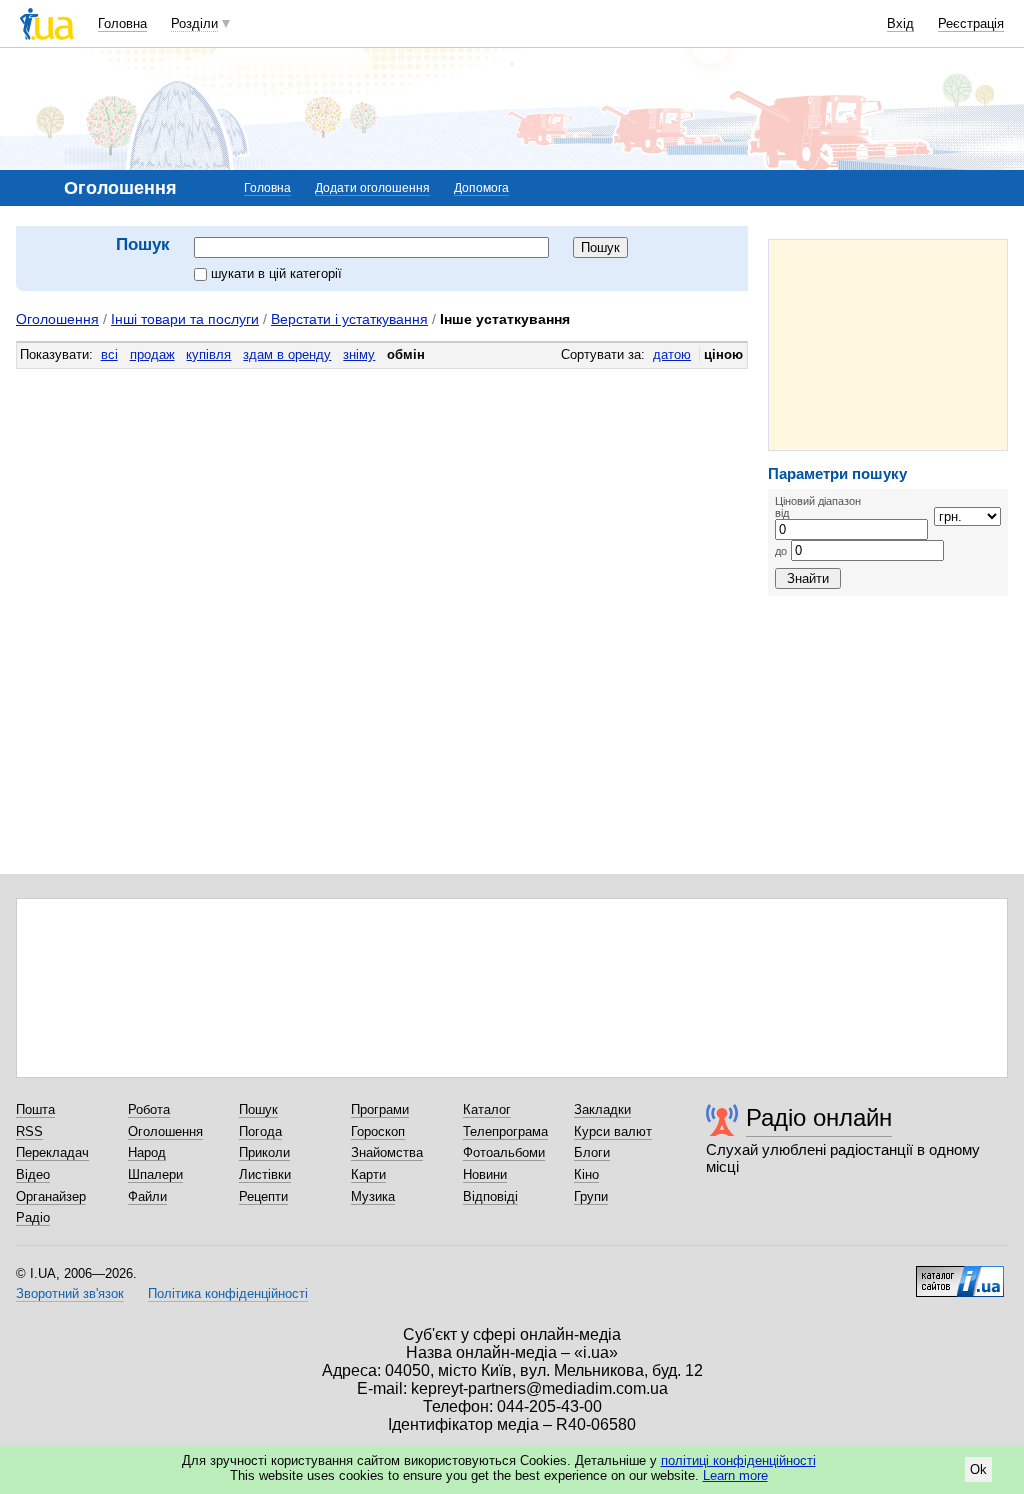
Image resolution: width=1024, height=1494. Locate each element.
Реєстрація (971, 23)
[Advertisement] (888, 345)
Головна (122, 23)
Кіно (586, 1174)
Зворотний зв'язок (70, 1293)
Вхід (900, 23)
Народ (147, 1152)
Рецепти (263, 1196)
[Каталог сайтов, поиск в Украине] (960, 1274)
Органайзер (51, 1196)
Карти (368, 1174)
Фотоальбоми (504, 1152)
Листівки (265, 1174)
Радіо (33, 1217)
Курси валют (613, 1131)
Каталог (487, 1109)
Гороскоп (378, 1131)
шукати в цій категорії (276, 273)
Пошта (35, 1109)
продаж (152, 354)
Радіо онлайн (819, 1117)
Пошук (258, 1109)
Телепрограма (505, 1131)
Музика (373, 1196)
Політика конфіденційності (228, 1293)
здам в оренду (287, 354)
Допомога (481, 188)
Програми (380, 1109)
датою (672, 354)
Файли (147, 1196)
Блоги (592, 1152)
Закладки (602, 1109)
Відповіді (490, 1196)
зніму (359, 354)
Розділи (194, 23)
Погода (260, 1131)
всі (109, 354)
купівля (208, 354)
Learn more (735, 1475)
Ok (978, 1469)
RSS (29, 1131)
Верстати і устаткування (349, 319)
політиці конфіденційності (738, 1460)
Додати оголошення (372, 188)
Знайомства (387, 1152)
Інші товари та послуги (185, 319)
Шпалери (155, 1174)
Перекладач (52, 1152)
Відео (33, 1174)
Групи (591, 1196)
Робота (149, 1109)
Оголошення (57, 319)
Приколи (264, 1152)
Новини (485, 1174)
